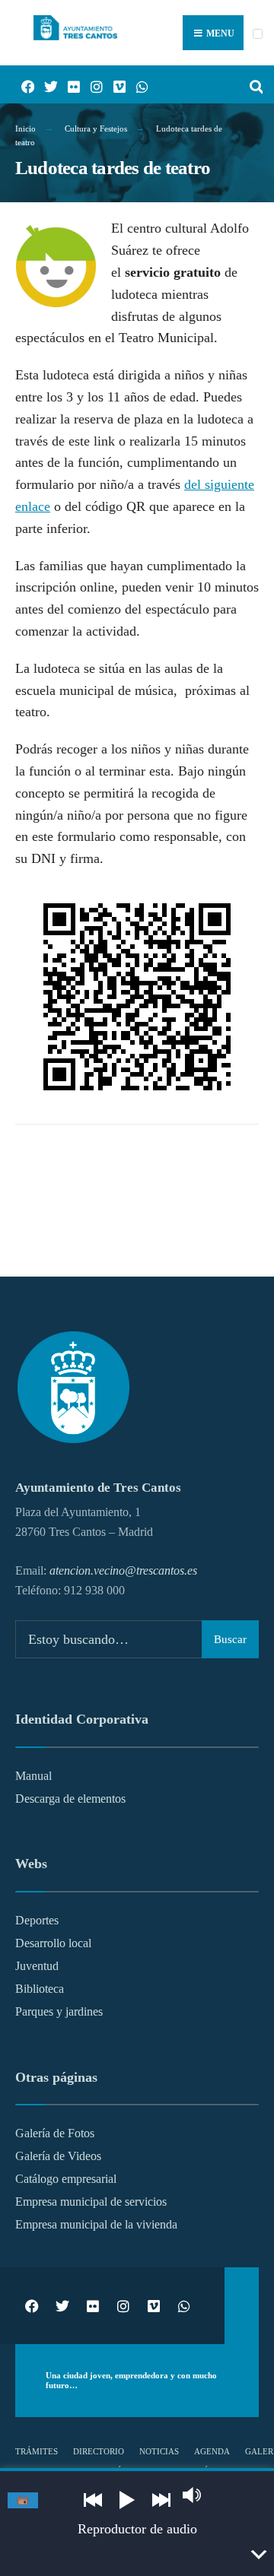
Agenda (212, 2451)
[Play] (127, 2500)
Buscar (230, 1639)
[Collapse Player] (258, 2555)
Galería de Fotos (55, 2133)
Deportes (37, 1921)
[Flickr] (68, 85)
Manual (33, 1776)
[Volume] (192, 2495)
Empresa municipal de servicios (91, 2202)
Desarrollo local (53, 1943)
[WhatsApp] (137, 85)
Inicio (25, 128)
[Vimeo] (114, 85)
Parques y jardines (59, 2012)
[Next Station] (161, 2500)
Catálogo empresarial (66, 2179)
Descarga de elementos (70, 1799)
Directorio (99, 2451)
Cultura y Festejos (96, 128)
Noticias (159, 2451)
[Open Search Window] (251, 85)
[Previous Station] (93, 2500)
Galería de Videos (58, 2156)
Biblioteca (40, 1989)
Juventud (37, 1966)
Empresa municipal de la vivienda (96, 2225)
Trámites (37, 2451)
